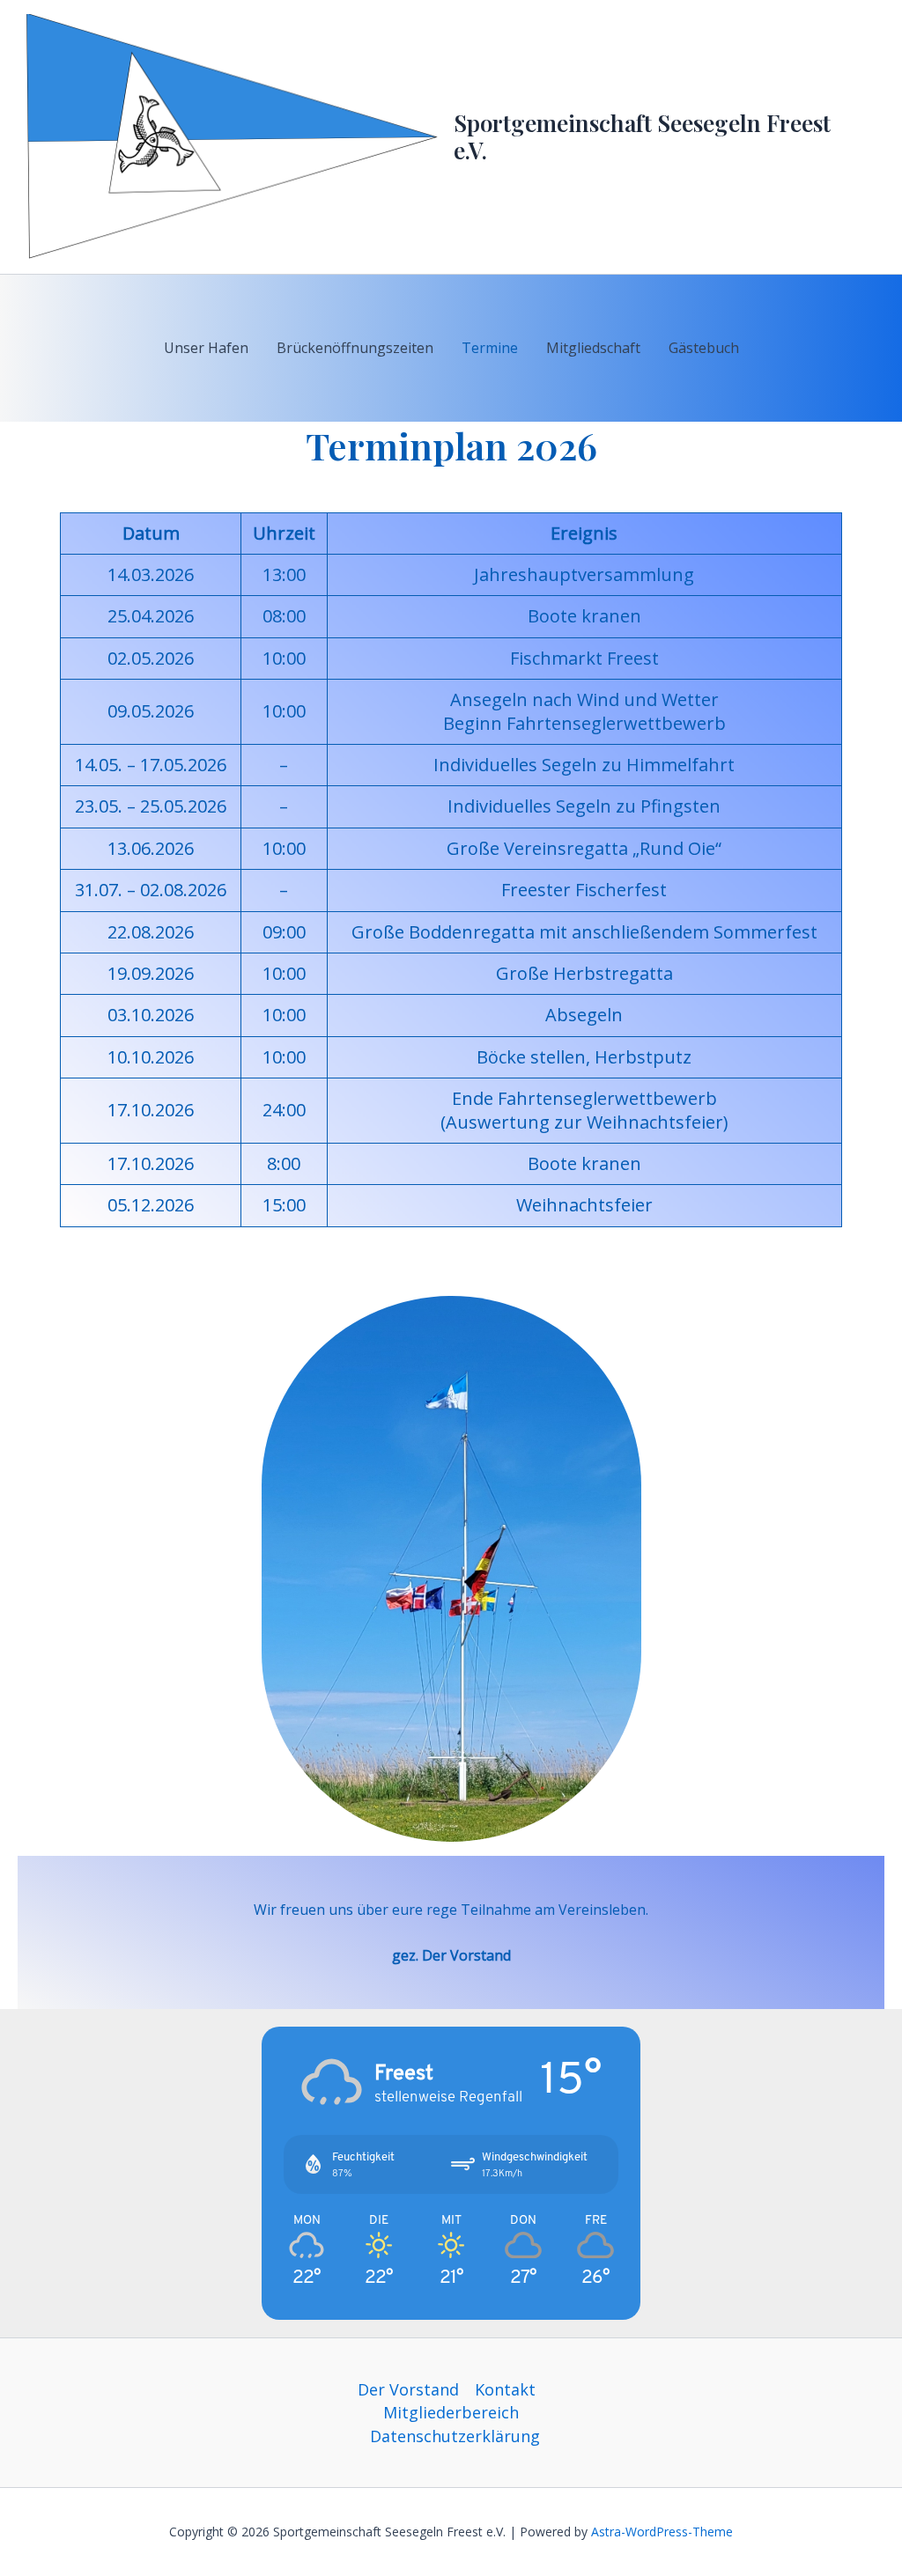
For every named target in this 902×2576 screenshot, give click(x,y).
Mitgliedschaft (593, 348)
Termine (490, 348)
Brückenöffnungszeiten (355, 348)
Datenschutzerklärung (455, 2436)
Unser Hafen (206, 348)
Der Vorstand (408, 2389)
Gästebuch (704, 348)
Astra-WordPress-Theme (662, 2532)
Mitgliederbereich (451, 2412)
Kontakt (505, 2389)
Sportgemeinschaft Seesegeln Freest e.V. (642, 136)
